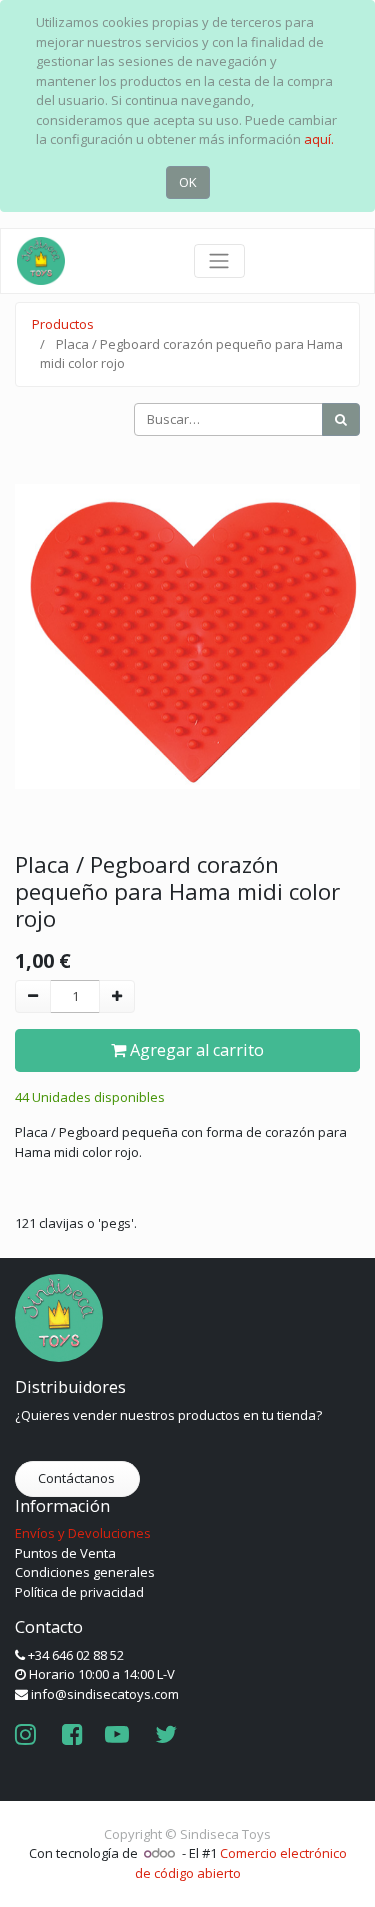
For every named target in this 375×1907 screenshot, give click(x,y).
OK (188, 182)
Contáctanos (78, 1478)
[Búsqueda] (341, 420)
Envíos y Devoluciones (83, 1533)
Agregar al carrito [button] (195, 1050)
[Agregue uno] (117, 997)
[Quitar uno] (33, 997)
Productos (63, 324)
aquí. (319, 139)
